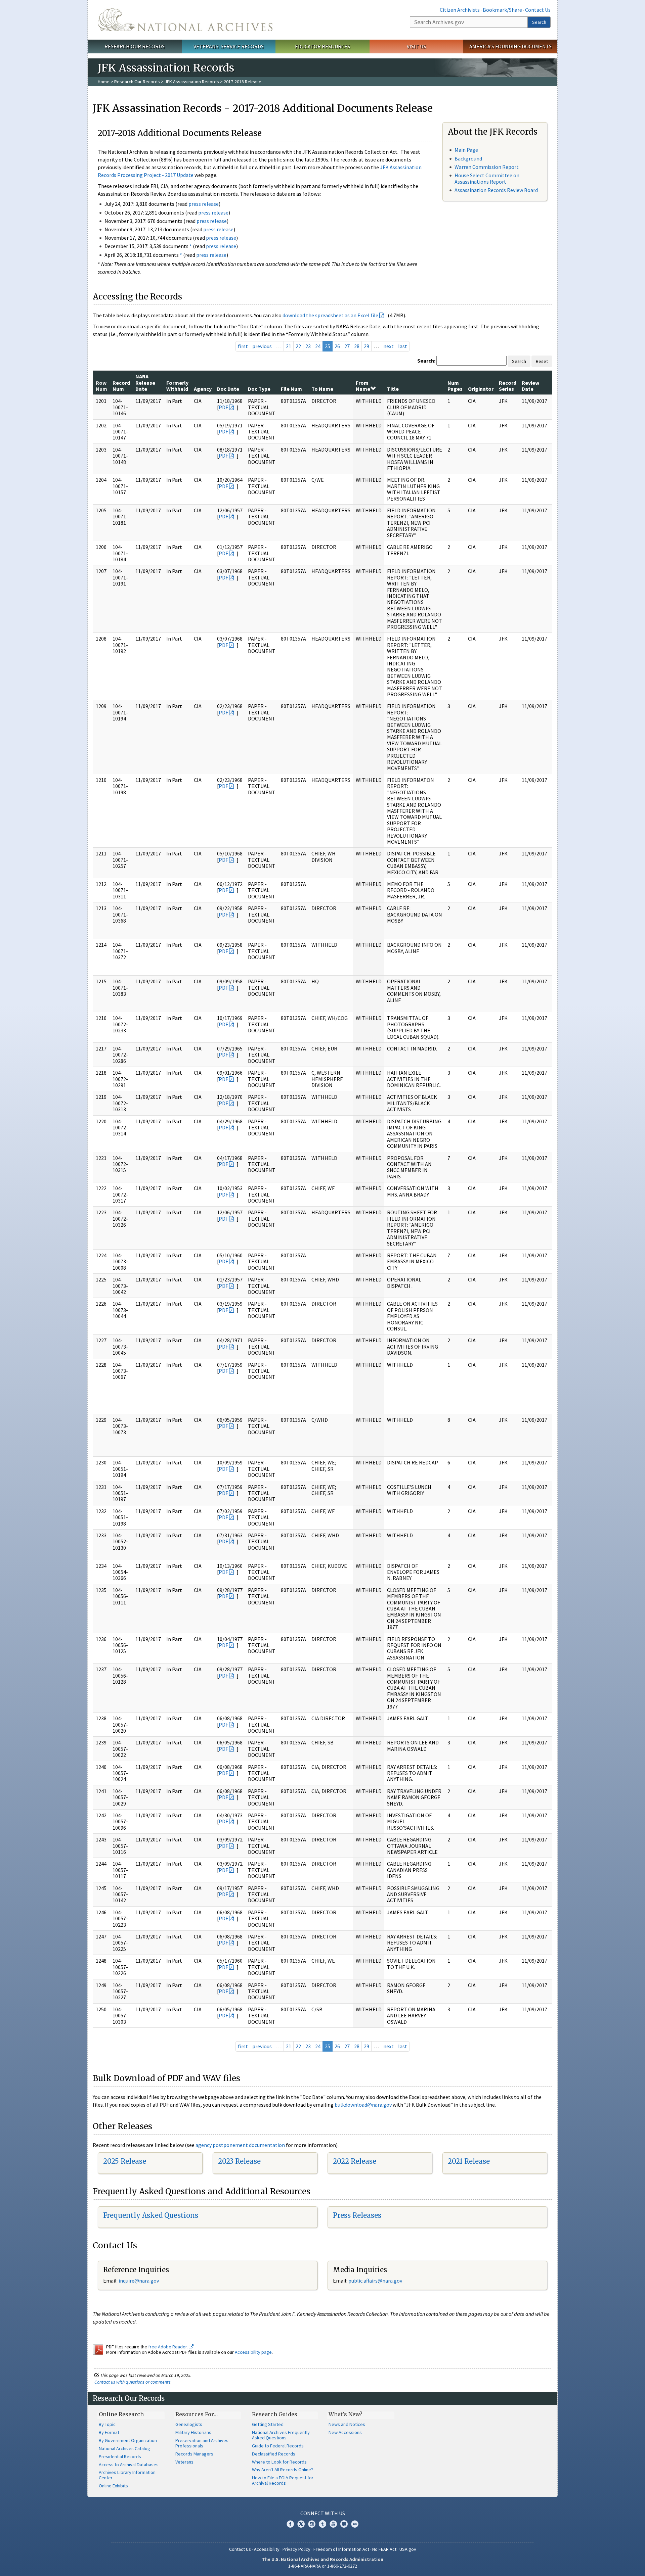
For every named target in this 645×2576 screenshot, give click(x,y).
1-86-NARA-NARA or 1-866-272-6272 (323, 2566)
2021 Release (469, 2161)
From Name (363, 386)
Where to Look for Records (279, 2462)
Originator (481, 389)
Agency (203, 389)
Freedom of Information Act (341, 2549)
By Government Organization (128, 2440)
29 (367, 346)
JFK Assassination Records (192, 82)
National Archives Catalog (124, 2448)
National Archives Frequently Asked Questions (281, 2435)
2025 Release (125, 2161)
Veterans (184, 2462)
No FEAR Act (384, 2549)
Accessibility (267, 2549)
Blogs (344, 2524)
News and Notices (347, 2424)
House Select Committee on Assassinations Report (487, 178)
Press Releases (357, 2215)
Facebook (290, 2524)
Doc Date (228, 389)
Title (393, 389)
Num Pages (455, 386)
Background (468, 158)
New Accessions (345, 2432)
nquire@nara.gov (139, 2281)
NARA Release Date (145, 383)
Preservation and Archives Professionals (202, 2443)
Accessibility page (253, 2352)
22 (298, 346)
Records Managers (194, 2454)
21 (289, 346)
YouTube (333, 2524)
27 (347, 346)
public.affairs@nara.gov (375, 2281)
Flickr (355, 2524)
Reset (542, 361)
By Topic (107, 2424)
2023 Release (239, 2161)
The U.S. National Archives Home (185, 20)
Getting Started (268, 2424)
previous (262, 346)
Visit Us (416, 46)
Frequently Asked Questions (151, 2215)
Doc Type (259, 389)
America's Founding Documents (510, 46)
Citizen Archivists (460, 10)
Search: (426, 361)
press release (204, 204)
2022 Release (355, 2161)
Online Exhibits (113, 2486)
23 (308, 346)
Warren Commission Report (487, 167)
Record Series (508, 386)
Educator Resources (322, 46)
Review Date (530, 386)
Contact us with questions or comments (133, 2382)
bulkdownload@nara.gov (363, 2105)
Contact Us (538, 10)
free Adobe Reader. (168, 2347)
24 (318, 346)
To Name (322, 389)
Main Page (466, 150)
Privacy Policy (296, 2549)
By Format (109, 2432)
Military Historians (193, 2432)
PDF (223, 407)
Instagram (312, 2524)
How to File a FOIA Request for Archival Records (283, 2480)
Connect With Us (323, 2513)
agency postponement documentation (240, 2145)
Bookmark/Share (502, 10)
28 (357, 346)
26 (337, 346)
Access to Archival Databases (129, 2465)
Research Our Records (135, 46)
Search (539, 22)
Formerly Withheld (177, 386)
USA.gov (408, 2549)
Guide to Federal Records (278, 2446)
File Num (291, 389)
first (243, 346)
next (389, 346)
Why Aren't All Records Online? (283, 2470)
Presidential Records (120, 2456)
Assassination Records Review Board (496, 190)
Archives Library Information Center (127, 2475)
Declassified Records (274, 2454)
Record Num (121, 386)
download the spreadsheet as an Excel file (330, 315)
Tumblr (322, 2524)
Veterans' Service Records (229, 46)
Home (104, 82)
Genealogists (189, 2424)
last (403, 346)
